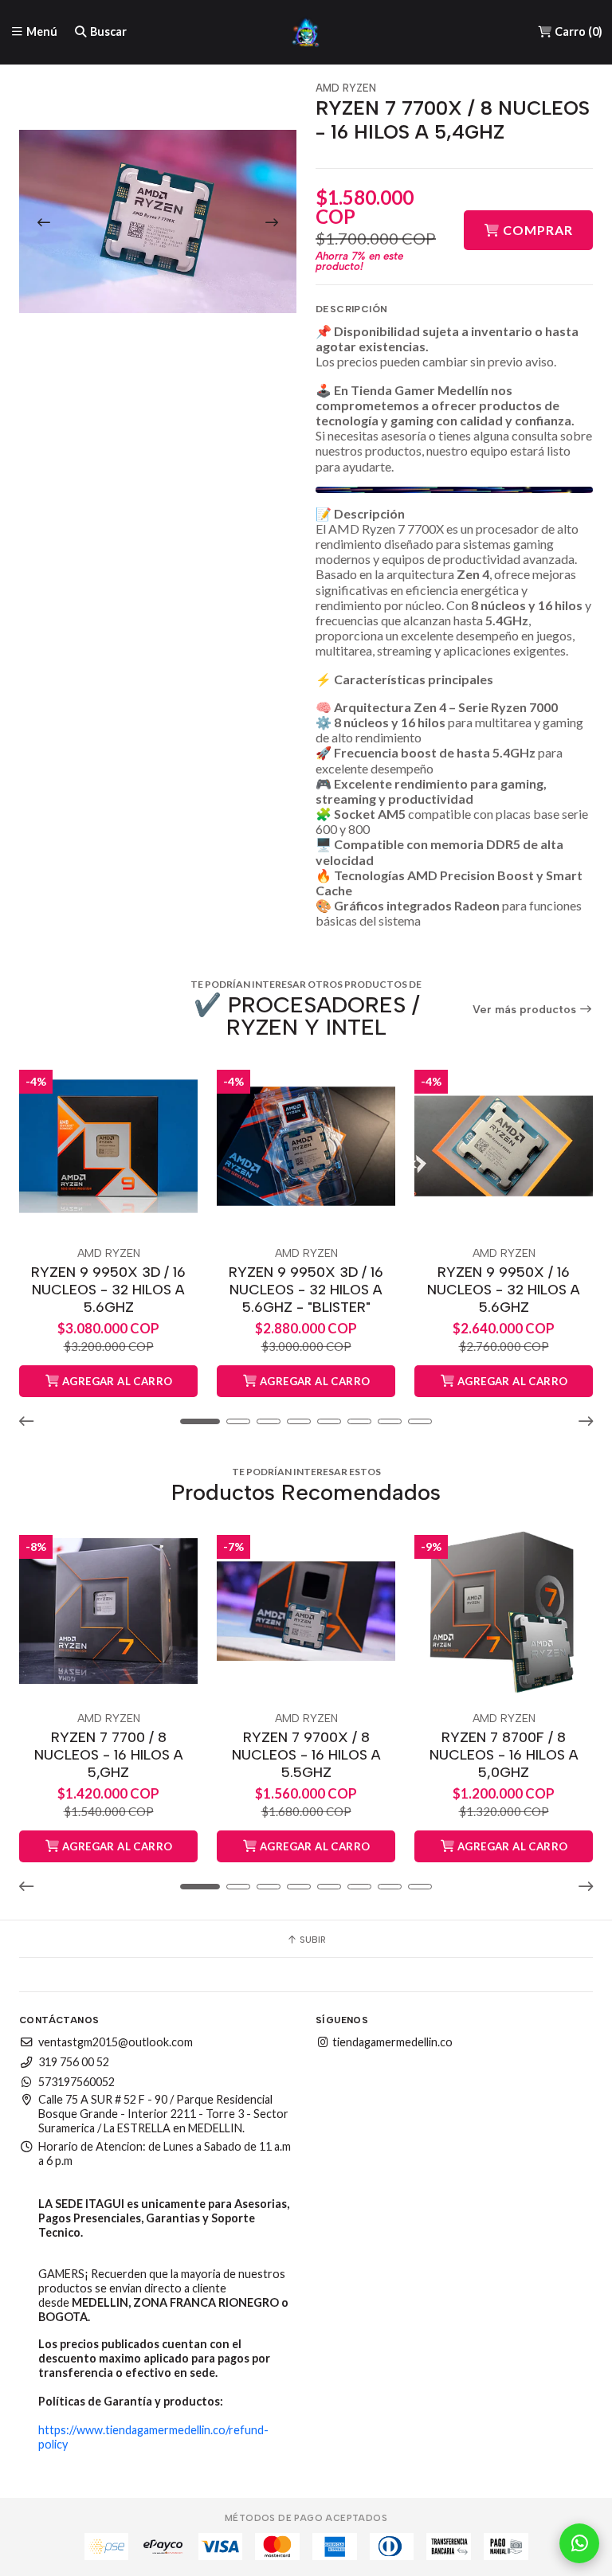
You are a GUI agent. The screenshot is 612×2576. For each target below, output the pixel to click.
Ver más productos (526, 1010)
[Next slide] (272, 222)
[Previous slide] (44, 222)
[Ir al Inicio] (306, 32)
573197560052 (76, 2082)
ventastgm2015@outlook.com (116, 2042)
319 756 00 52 (74, 2062)
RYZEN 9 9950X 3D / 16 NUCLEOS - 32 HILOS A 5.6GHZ (108, 1289)
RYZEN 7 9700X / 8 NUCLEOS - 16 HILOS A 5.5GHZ (306, 1754)
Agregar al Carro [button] (116, 1381)
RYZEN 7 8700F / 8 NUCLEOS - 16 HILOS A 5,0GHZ (504, 1754)
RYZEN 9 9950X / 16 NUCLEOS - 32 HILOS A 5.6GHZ (504, 1289)
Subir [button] (312, 1940)
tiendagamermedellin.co (391, 2042)
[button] (31, 1422)
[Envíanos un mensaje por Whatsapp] (579, 2543)
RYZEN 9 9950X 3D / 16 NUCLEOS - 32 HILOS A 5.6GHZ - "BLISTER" (306, 1289)
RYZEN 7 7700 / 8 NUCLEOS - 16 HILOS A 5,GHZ (109, 1754)
